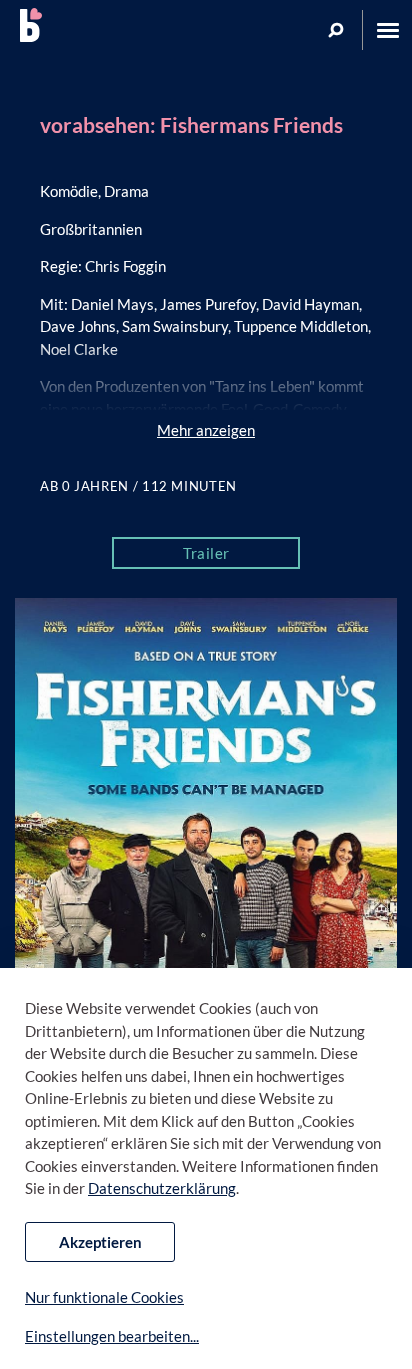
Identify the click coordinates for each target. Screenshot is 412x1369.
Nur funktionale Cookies (104, 1297)
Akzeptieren (100, 1242)
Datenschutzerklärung (162, 1188)
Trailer (206, 553)
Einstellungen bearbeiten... (112, 1336)
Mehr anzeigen (206, 430)
